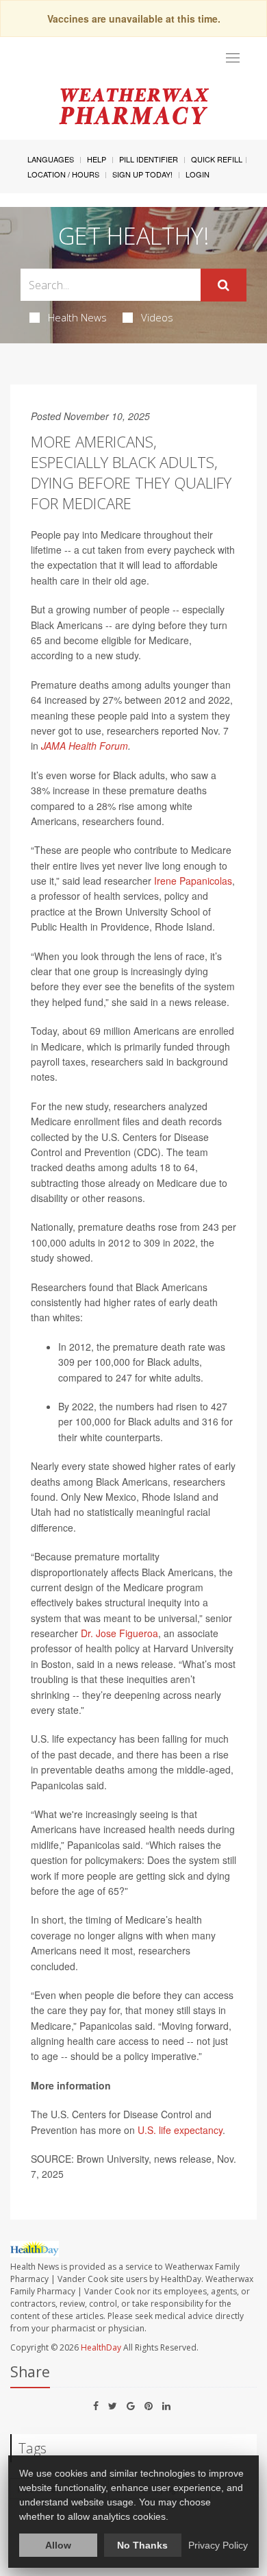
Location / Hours (63, 174)
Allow (58, 2545)
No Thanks (142, 2545)
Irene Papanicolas (193, 881)
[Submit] (224, 285)
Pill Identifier (149, 159)
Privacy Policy (218, 2545)
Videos (157, 317)
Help (97, 159)
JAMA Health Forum (85, 746)
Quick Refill (217, 159)
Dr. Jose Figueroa (119, 1633)
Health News (77, 317)
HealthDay (101, 2347)
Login (198, 174)
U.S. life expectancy (180, 2130)
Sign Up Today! (142, 174)
